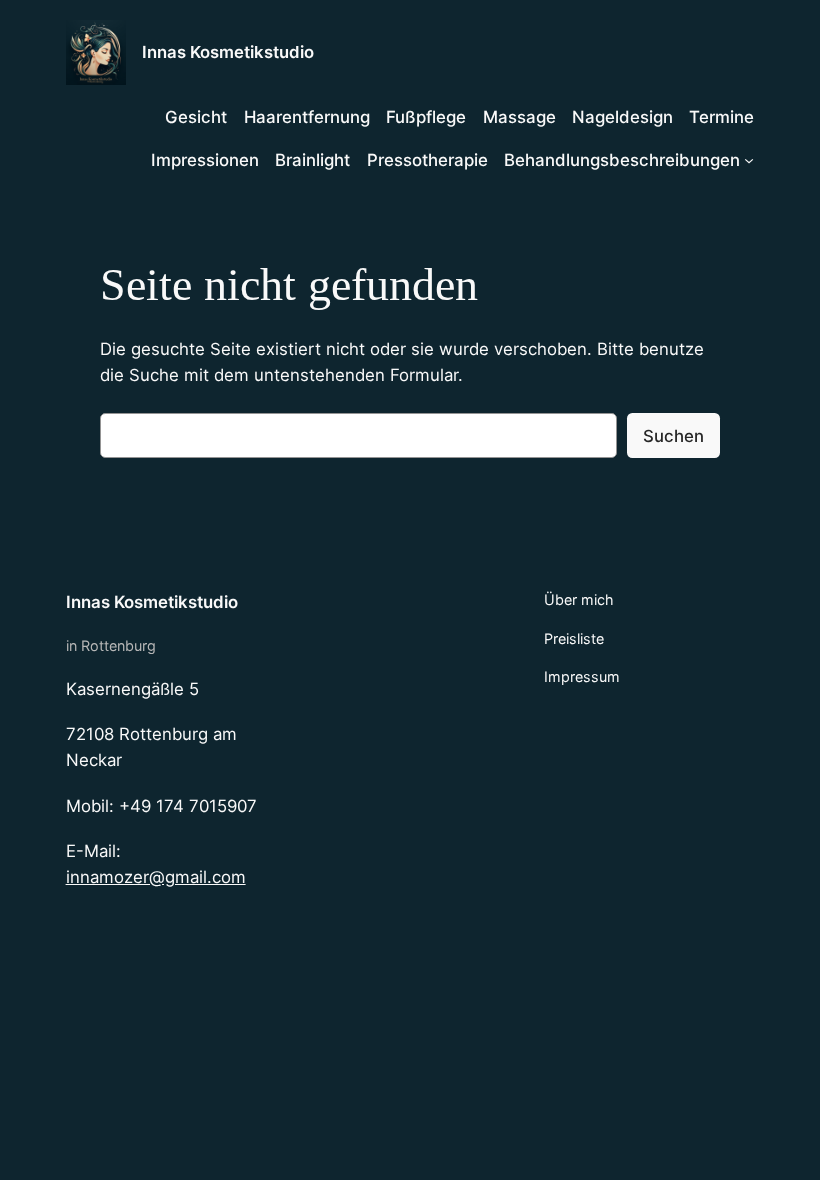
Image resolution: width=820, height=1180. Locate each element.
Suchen (673, 436)
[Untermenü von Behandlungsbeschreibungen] (749, 160)
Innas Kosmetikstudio (228, 52)
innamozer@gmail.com (156, 877)
